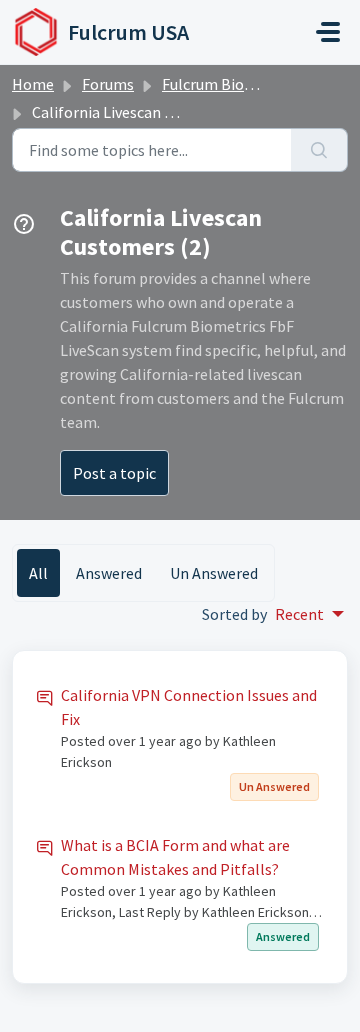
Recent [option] (299, 614)
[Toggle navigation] (328, 32)
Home (33, 84)
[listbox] (309, 614)
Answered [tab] (109, 573)
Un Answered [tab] (214, 573)
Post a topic (114, 473)
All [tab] (38, 573)
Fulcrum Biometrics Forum (253, 84)
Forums (108, 84)
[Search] (319, 150)
